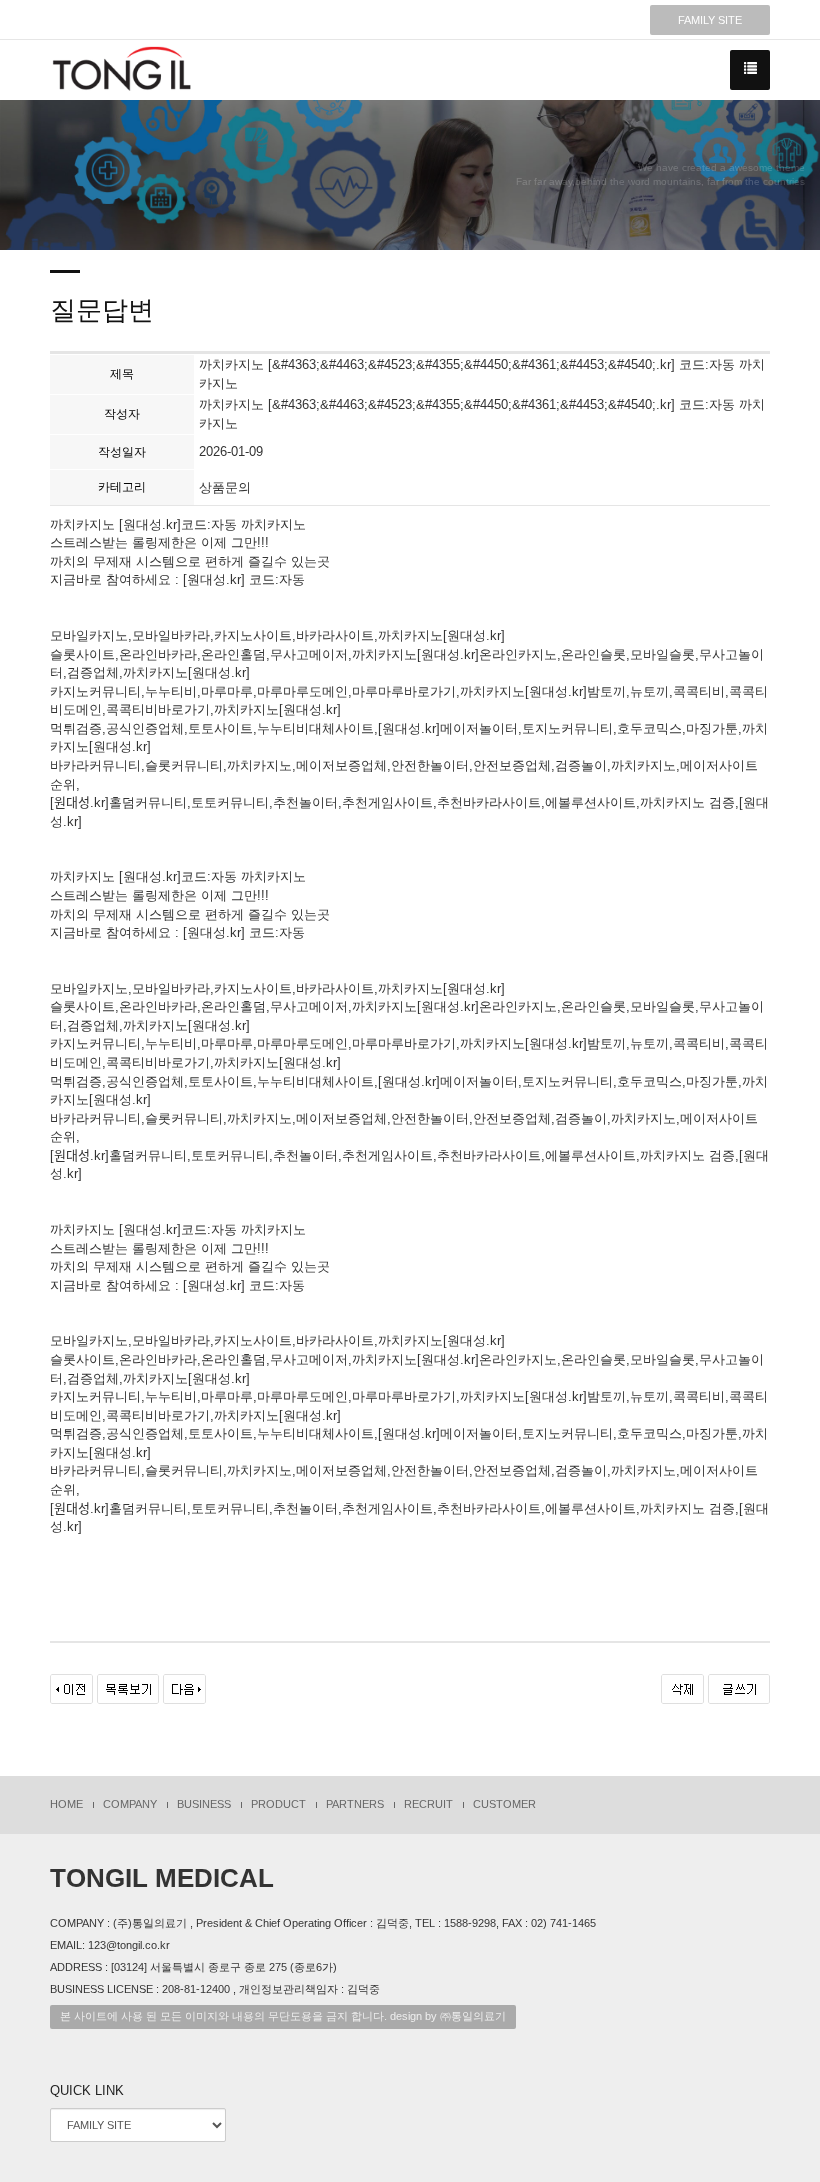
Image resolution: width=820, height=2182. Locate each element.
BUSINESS (204, 1804)
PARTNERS (355, 1804)
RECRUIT (428, 1804)
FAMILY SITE (710, 20)
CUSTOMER (504, 1804)
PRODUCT (278, 1804)
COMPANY (130, 1804)
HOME (66, 1804)
